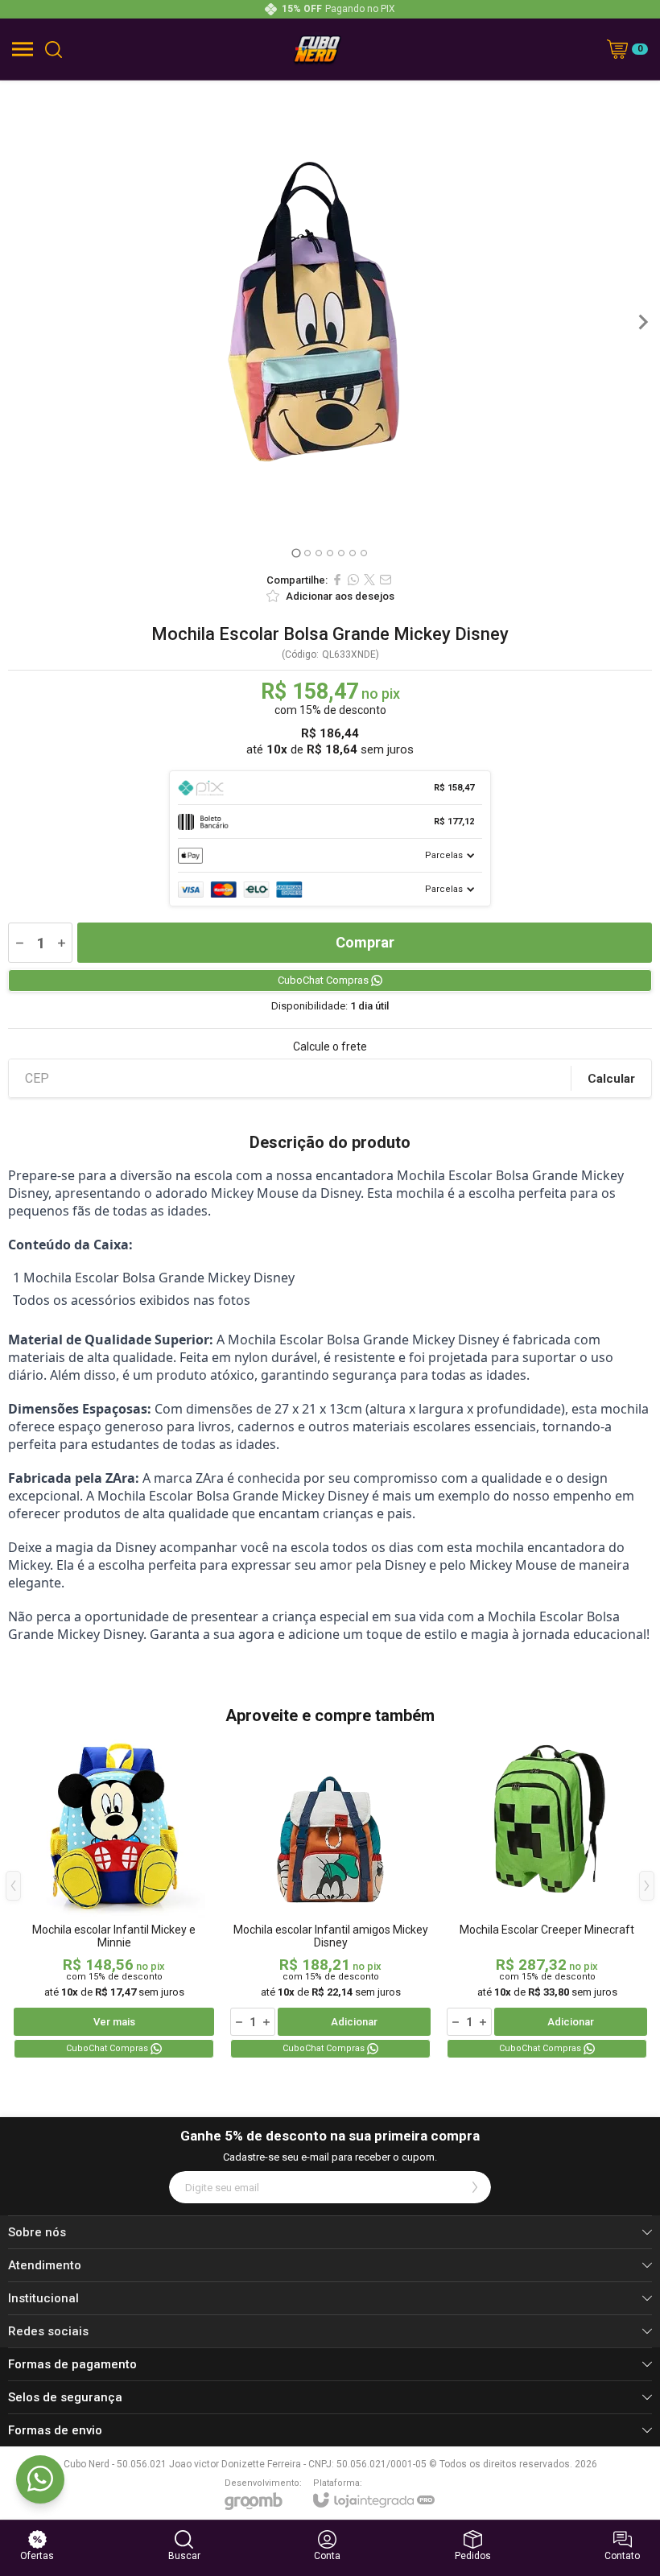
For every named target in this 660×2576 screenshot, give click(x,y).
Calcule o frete (330, 1046)
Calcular (611, 1079)
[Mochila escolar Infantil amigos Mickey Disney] (330, 1898)
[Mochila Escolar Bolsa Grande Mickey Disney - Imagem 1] (330, 282)
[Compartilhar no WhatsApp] (353, 580)
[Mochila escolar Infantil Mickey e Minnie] (114, 1898)
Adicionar (354, 2022)
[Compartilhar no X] (369, 580)
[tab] (296, 553)
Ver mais (114, 2022)
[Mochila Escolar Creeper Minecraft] (547, 1898)
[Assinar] (475, 2187)
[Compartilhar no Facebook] (337, 580)
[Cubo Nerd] (317, 49)
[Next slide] (642, 322)
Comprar (365, 942)
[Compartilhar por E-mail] (386, 580)
